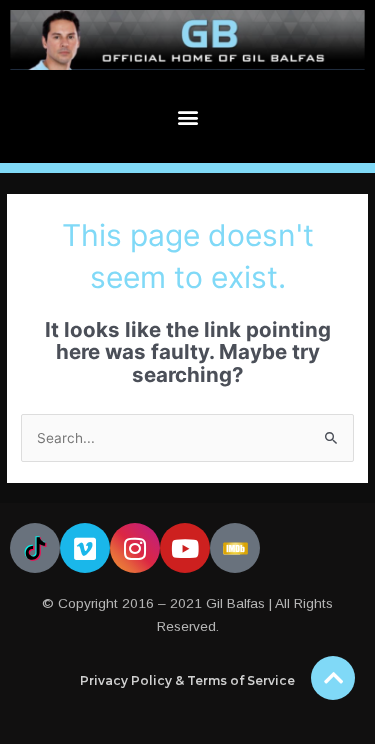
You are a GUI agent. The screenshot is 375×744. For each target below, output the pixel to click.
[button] (187, 116)
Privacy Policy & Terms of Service (187, 680)
